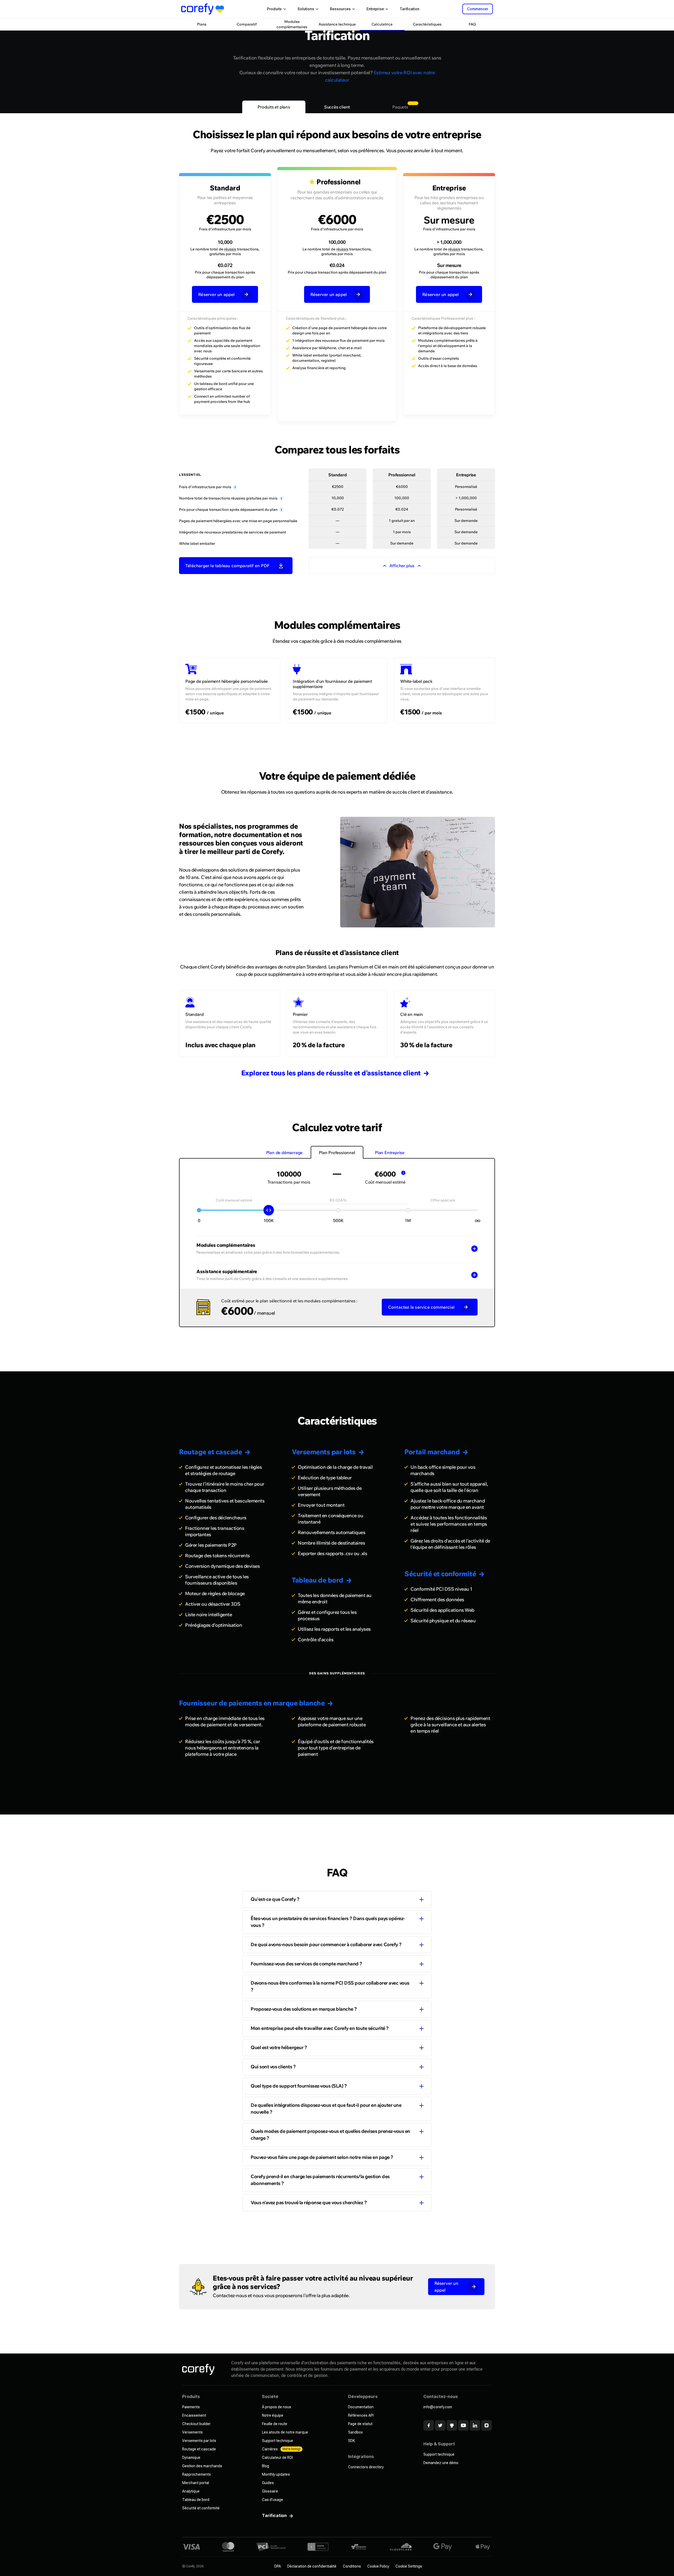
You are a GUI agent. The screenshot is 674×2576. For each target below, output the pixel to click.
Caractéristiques (427, 24)
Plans (202, 24)
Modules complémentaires (292, 24)
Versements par (324, 1452)
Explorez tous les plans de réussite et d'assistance (331, 1073)
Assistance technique (337, 24)
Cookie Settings (409, 2566)
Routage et (210, 1452)
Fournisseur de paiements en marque (252, 1703)
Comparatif (247, 24)
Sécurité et (440, 1574)
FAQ (472, 24)
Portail (432, 1452)
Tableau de (318, 1580)
